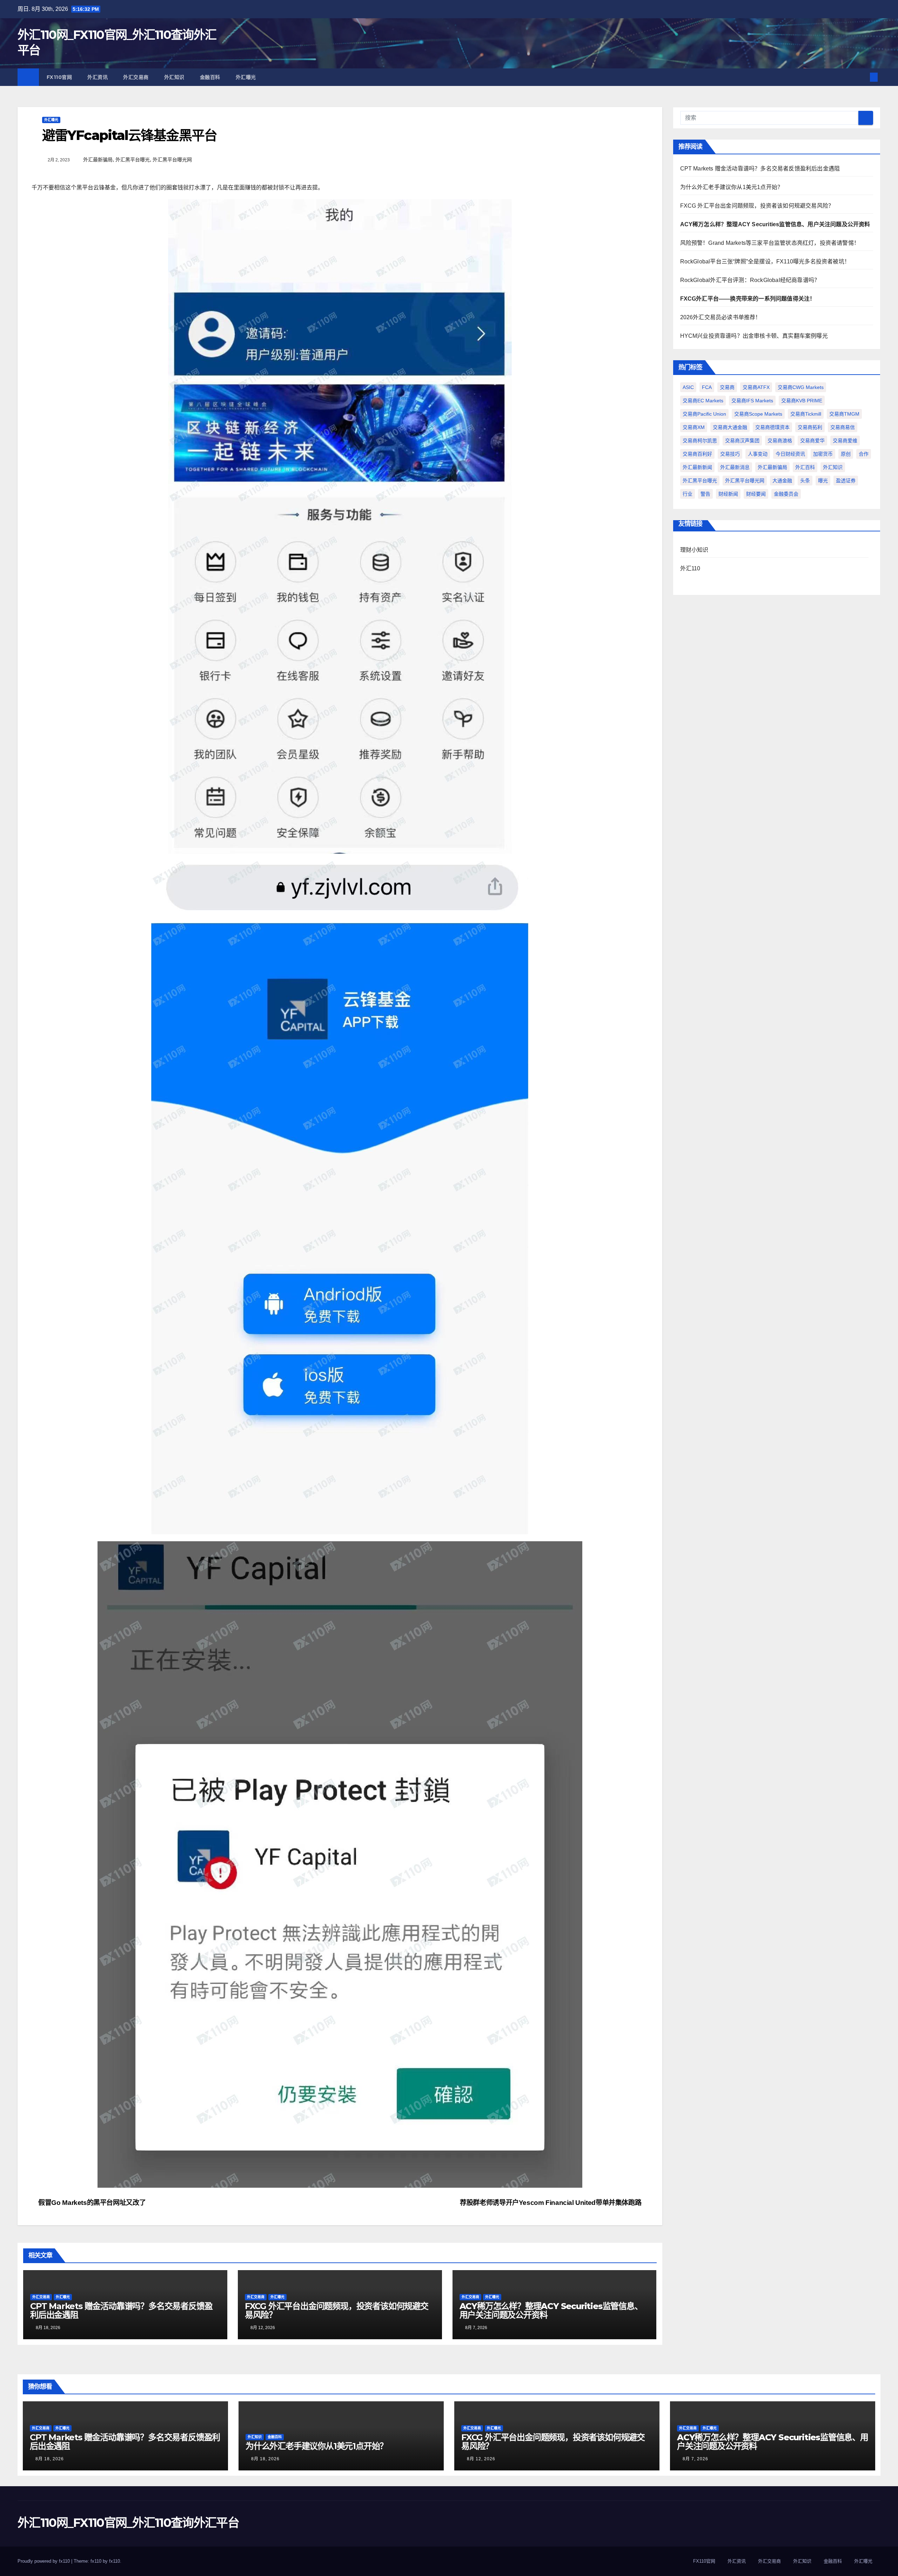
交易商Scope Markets (758, 414)
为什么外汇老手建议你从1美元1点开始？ (732, 187)
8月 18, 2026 (50, 2459)
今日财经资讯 (790, 454)
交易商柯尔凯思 (700, 441)
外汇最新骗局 (98, 160)
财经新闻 (728, 494)
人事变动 (758, 454)
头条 (805, 481)
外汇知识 (174, 77)
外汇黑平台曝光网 (172, 160)
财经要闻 (756, 494)
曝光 (823, 481)
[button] (862, 77)
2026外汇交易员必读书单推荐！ (721, 317)
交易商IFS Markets (752, 401)
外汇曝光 (246, 77)
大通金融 (782, 481)
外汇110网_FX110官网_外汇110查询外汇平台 (128, 2523)
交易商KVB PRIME (802, 401)
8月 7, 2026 (695, 2459)
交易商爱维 (845, 441)
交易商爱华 (812, 441)
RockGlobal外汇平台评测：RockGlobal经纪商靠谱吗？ (750, 280)
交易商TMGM (844, 414)
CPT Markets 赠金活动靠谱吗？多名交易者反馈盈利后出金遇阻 (121, 2310)
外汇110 (690, 568)
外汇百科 (805, 467)
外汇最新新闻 (697, 467)
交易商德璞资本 (772, 427)
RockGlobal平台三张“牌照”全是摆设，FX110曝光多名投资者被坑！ (765, 261)
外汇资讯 (98, 77)
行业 (688, 494)
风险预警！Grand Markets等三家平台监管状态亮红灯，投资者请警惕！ (770, 243)
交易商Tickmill (806, 414)
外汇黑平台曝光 (133, 160)
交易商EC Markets (703, 401)
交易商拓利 (810, 427)
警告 (705, 494)
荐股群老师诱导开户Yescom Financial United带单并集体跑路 (551, 2203)
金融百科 (210, 77)
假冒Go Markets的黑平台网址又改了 (91, 2203)
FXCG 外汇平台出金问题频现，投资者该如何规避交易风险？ (337, 2310)
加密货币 (823, 454)
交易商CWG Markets (801, 387)
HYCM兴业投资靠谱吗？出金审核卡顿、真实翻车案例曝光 (754, 336)
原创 (846, 454)
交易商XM (694, 427)
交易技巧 (730, 454)
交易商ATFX (756, 387)
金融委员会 (786, 494)
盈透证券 (846, 481)
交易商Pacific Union (704, 414)
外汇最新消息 (735, 467)
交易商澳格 (780, 441)
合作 (864, 454)
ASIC (688, 387)
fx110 (115, 2561)
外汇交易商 (136, 77)
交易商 (727, 387)
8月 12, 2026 (481, 2459)
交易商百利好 (697, 454)
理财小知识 (694, 550)
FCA (707, 387)
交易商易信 (843, 427)
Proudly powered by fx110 (44, 2561)
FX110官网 (59, 77)
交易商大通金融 (730, 427)
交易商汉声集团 (742, 441)
